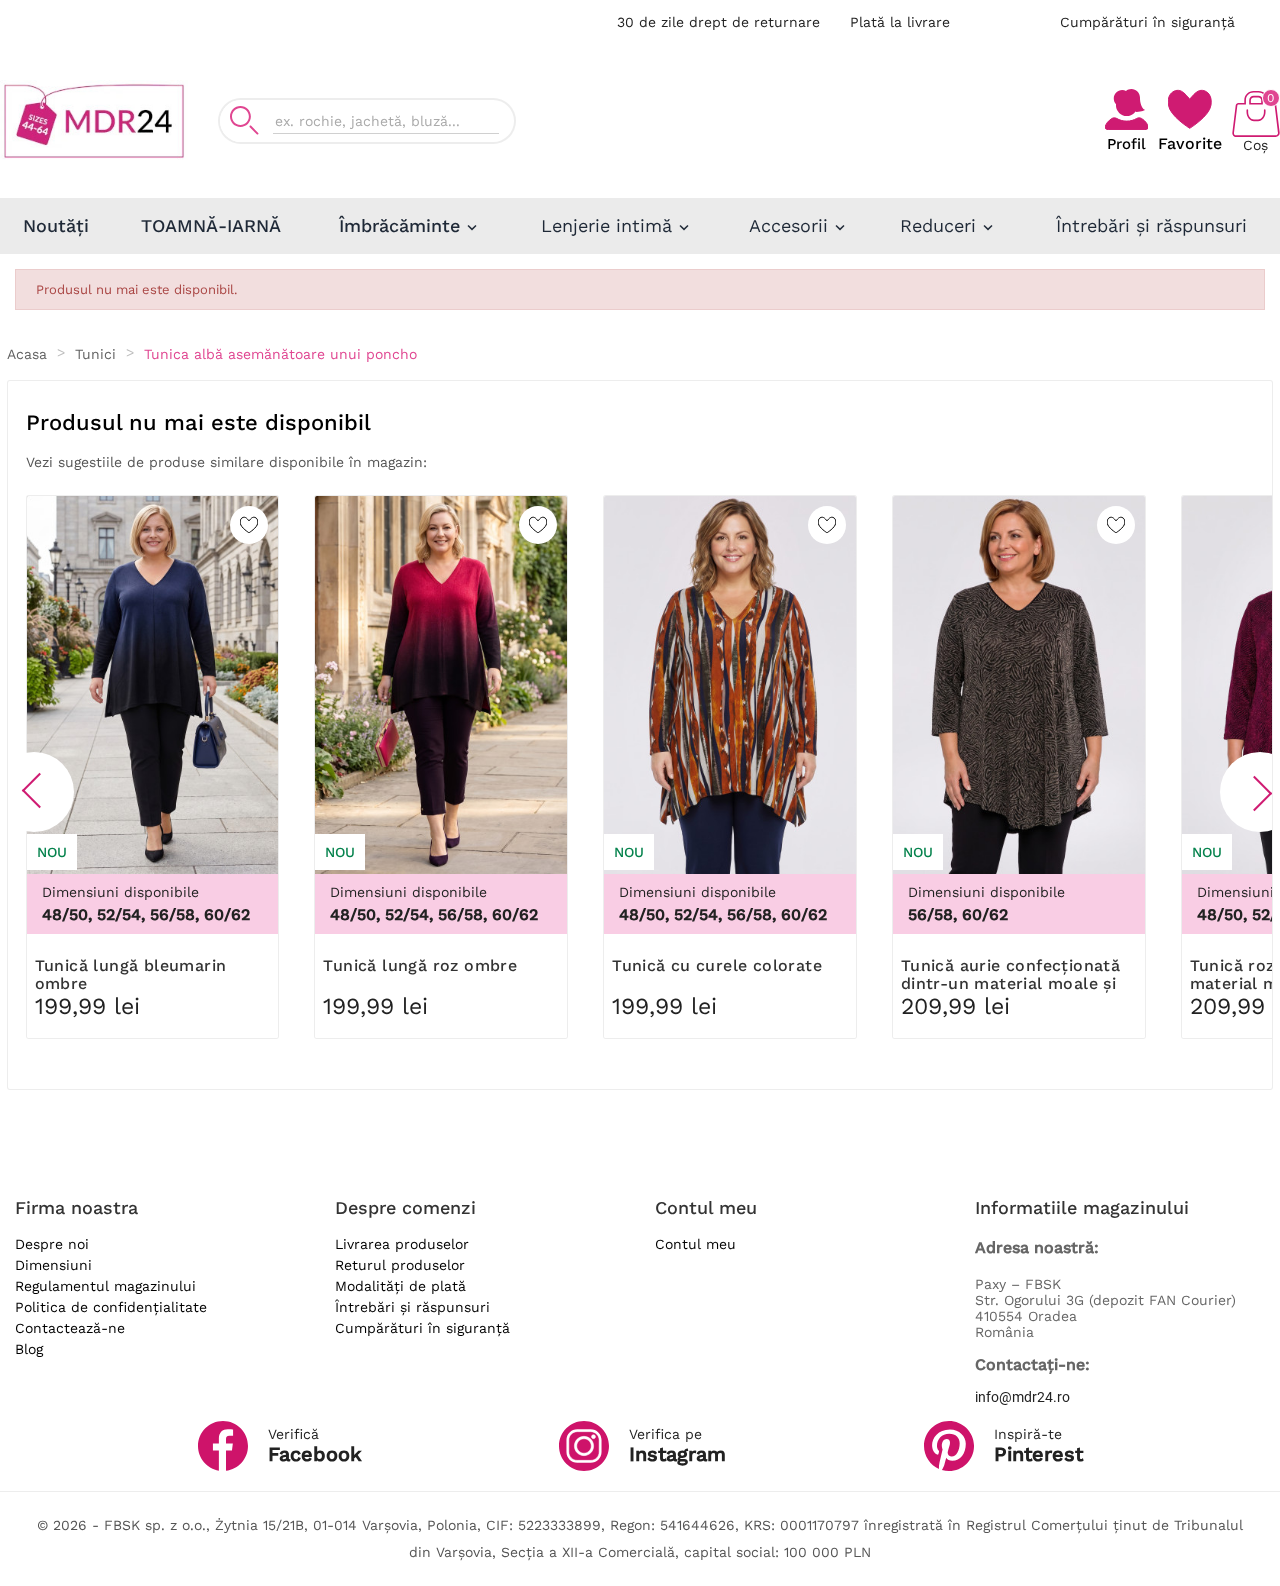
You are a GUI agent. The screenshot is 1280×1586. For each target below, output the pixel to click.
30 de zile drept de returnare (718, 22)
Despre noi (52, 1244)
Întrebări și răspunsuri (412, 1307)
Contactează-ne (70, 1328)
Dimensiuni (53, 1265)
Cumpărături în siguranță (1147, 22)
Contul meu (695, 1244)
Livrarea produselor (402, 1244)
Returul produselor (400, 1265)
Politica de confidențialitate (111, 1307)
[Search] (244, 120)
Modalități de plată (400, 1286)
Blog (29, 1349)
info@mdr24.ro (1022, 1397)
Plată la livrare (900, 22)
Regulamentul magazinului (105, 1286)
